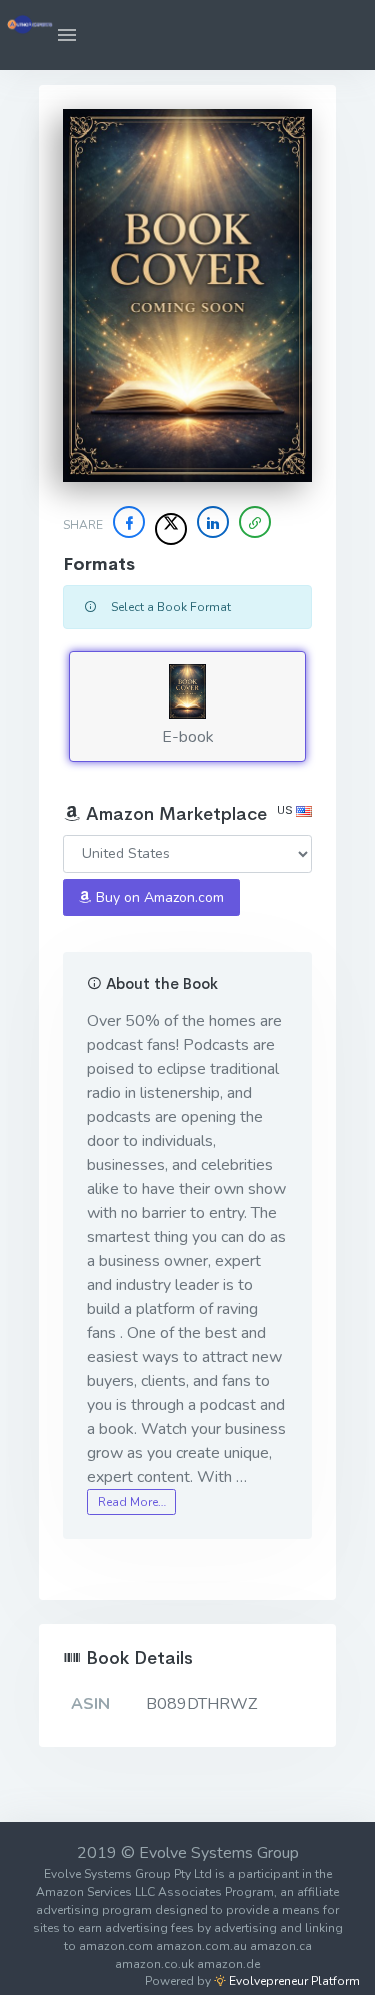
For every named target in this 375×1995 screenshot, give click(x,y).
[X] (171, 529)
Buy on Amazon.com (158, 897)
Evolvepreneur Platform (293, 1981)
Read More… (132, 1502)
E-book (188, 737)
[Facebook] (129, 522)
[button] (67, 35)
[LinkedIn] (213, 522)
